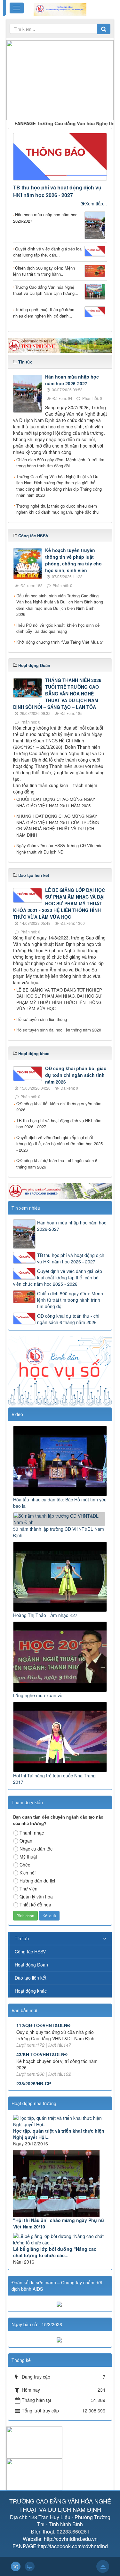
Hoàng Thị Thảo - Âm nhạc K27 (45, 1615)
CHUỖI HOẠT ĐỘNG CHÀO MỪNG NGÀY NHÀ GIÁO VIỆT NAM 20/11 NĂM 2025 (56, 802)
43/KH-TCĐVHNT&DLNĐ (42, 2035)
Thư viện (28, 1889)
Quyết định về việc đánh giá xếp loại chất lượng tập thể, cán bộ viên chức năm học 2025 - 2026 (60, 1144)
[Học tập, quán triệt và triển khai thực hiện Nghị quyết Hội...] (60, 2121)
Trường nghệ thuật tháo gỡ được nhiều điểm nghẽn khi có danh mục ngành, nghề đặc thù (57, 509)
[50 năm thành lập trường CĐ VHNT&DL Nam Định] (60, 1518)
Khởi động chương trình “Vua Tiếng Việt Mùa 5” (60, 642)
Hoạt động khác (31, 1991)
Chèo (25, 1865)
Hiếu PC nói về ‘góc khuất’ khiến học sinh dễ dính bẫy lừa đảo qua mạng (58, 628)
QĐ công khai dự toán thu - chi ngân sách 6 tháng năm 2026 (57, 1164)
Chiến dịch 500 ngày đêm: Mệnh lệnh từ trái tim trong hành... (44, 271)
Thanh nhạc (32, 1833)
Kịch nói (28, 1873)
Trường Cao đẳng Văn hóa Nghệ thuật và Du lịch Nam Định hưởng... (46, 290)
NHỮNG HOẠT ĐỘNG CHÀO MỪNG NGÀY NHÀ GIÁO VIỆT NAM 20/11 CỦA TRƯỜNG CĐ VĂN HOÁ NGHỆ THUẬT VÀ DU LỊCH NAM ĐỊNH (58, 825)
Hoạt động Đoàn (31, 1965)
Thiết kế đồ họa (35, 1905)
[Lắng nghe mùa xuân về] (61, 1656)
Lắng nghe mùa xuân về (38, 1695)
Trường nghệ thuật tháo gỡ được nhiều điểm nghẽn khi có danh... (44, 313)
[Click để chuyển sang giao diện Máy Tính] (30, 2566)
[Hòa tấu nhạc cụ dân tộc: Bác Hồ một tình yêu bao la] (61, 1460)
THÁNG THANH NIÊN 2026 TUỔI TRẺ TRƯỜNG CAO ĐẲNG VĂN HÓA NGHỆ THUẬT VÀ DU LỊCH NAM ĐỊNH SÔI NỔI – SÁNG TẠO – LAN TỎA (57, 694)
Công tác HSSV (30, 1951)
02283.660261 (73, 2531)
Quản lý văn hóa (36, 1897)
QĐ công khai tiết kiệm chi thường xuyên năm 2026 (59, 1107)
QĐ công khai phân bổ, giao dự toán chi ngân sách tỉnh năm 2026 (76, 1075)
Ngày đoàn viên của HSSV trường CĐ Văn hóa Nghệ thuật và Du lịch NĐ (59, 849)
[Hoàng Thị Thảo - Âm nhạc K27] (61, 1576)
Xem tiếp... (96, 203)
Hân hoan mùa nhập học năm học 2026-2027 (45, 218)
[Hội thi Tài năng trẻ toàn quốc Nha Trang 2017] (61, 1736)
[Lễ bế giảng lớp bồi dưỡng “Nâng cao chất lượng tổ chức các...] (60, 2239)
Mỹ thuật (28, 1857)
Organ (26, 1841)
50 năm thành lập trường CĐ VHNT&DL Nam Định (59, 1532)
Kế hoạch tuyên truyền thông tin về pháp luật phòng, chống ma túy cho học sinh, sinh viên (73, 560)
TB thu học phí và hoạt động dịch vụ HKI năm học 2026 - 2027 (57, 191)
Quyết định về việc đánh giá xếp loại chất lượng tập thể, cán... (48, 252)
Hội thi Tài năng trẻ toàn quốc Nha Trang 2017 (54, 1779)
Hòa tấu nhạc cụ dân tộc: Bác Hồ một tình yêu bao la (60, 1503)
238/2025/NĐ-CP (34, 2065)
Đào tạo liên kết (31, 1978)
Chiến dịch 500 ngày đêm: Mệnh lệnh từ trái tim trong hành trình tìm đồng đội (60, 463)
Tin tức (22, 1938)
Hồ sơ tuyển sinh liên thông (42, 1019)
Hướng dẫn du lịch (38, 1881)
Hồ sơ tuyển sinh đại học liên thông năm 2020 (59, 1030)
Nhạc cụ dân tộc (36, 1849)
